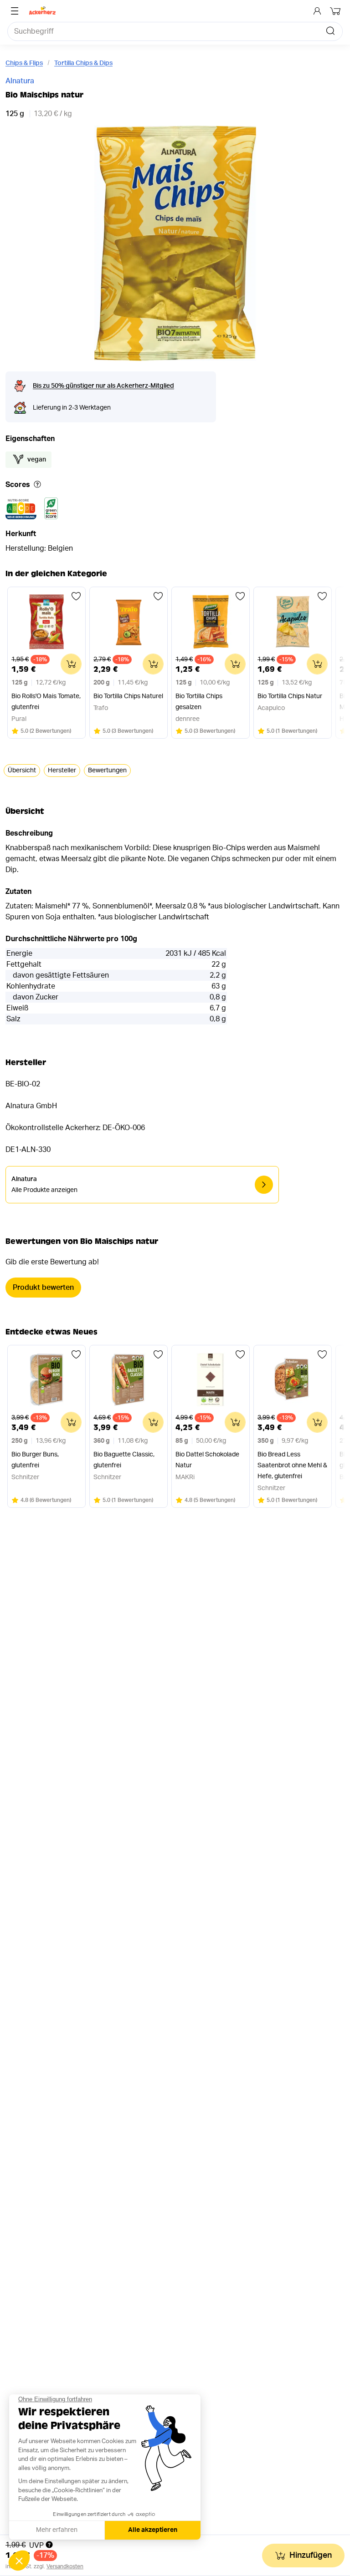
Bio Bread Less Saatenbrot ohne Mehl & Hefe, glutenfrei (292, 1465)
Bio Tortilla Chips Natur (290, 696)
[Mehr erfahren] (37, 485)
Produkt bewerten (43, 1288)
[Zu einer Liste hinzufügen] (76, 596)
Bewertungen (107, 771)
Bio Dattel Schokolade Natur (207, 1460)
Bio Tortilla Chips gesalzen (199, 702)
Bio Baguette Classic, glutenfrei (124, 1460)
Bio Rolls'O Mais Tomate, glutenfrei (46, 702)
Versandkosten (65, 2566)
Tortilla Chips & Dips (83, 63)
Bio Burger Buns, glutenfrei (35, 1460)
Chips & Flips (24, 63)
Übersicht (22, 771)
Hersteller (62, 771)
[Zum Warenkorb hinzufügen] (71, 664)
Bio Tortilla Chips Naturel (128, 696)
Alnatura (20, 81)
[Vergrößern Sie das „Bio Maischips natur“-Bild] (175, 244)
